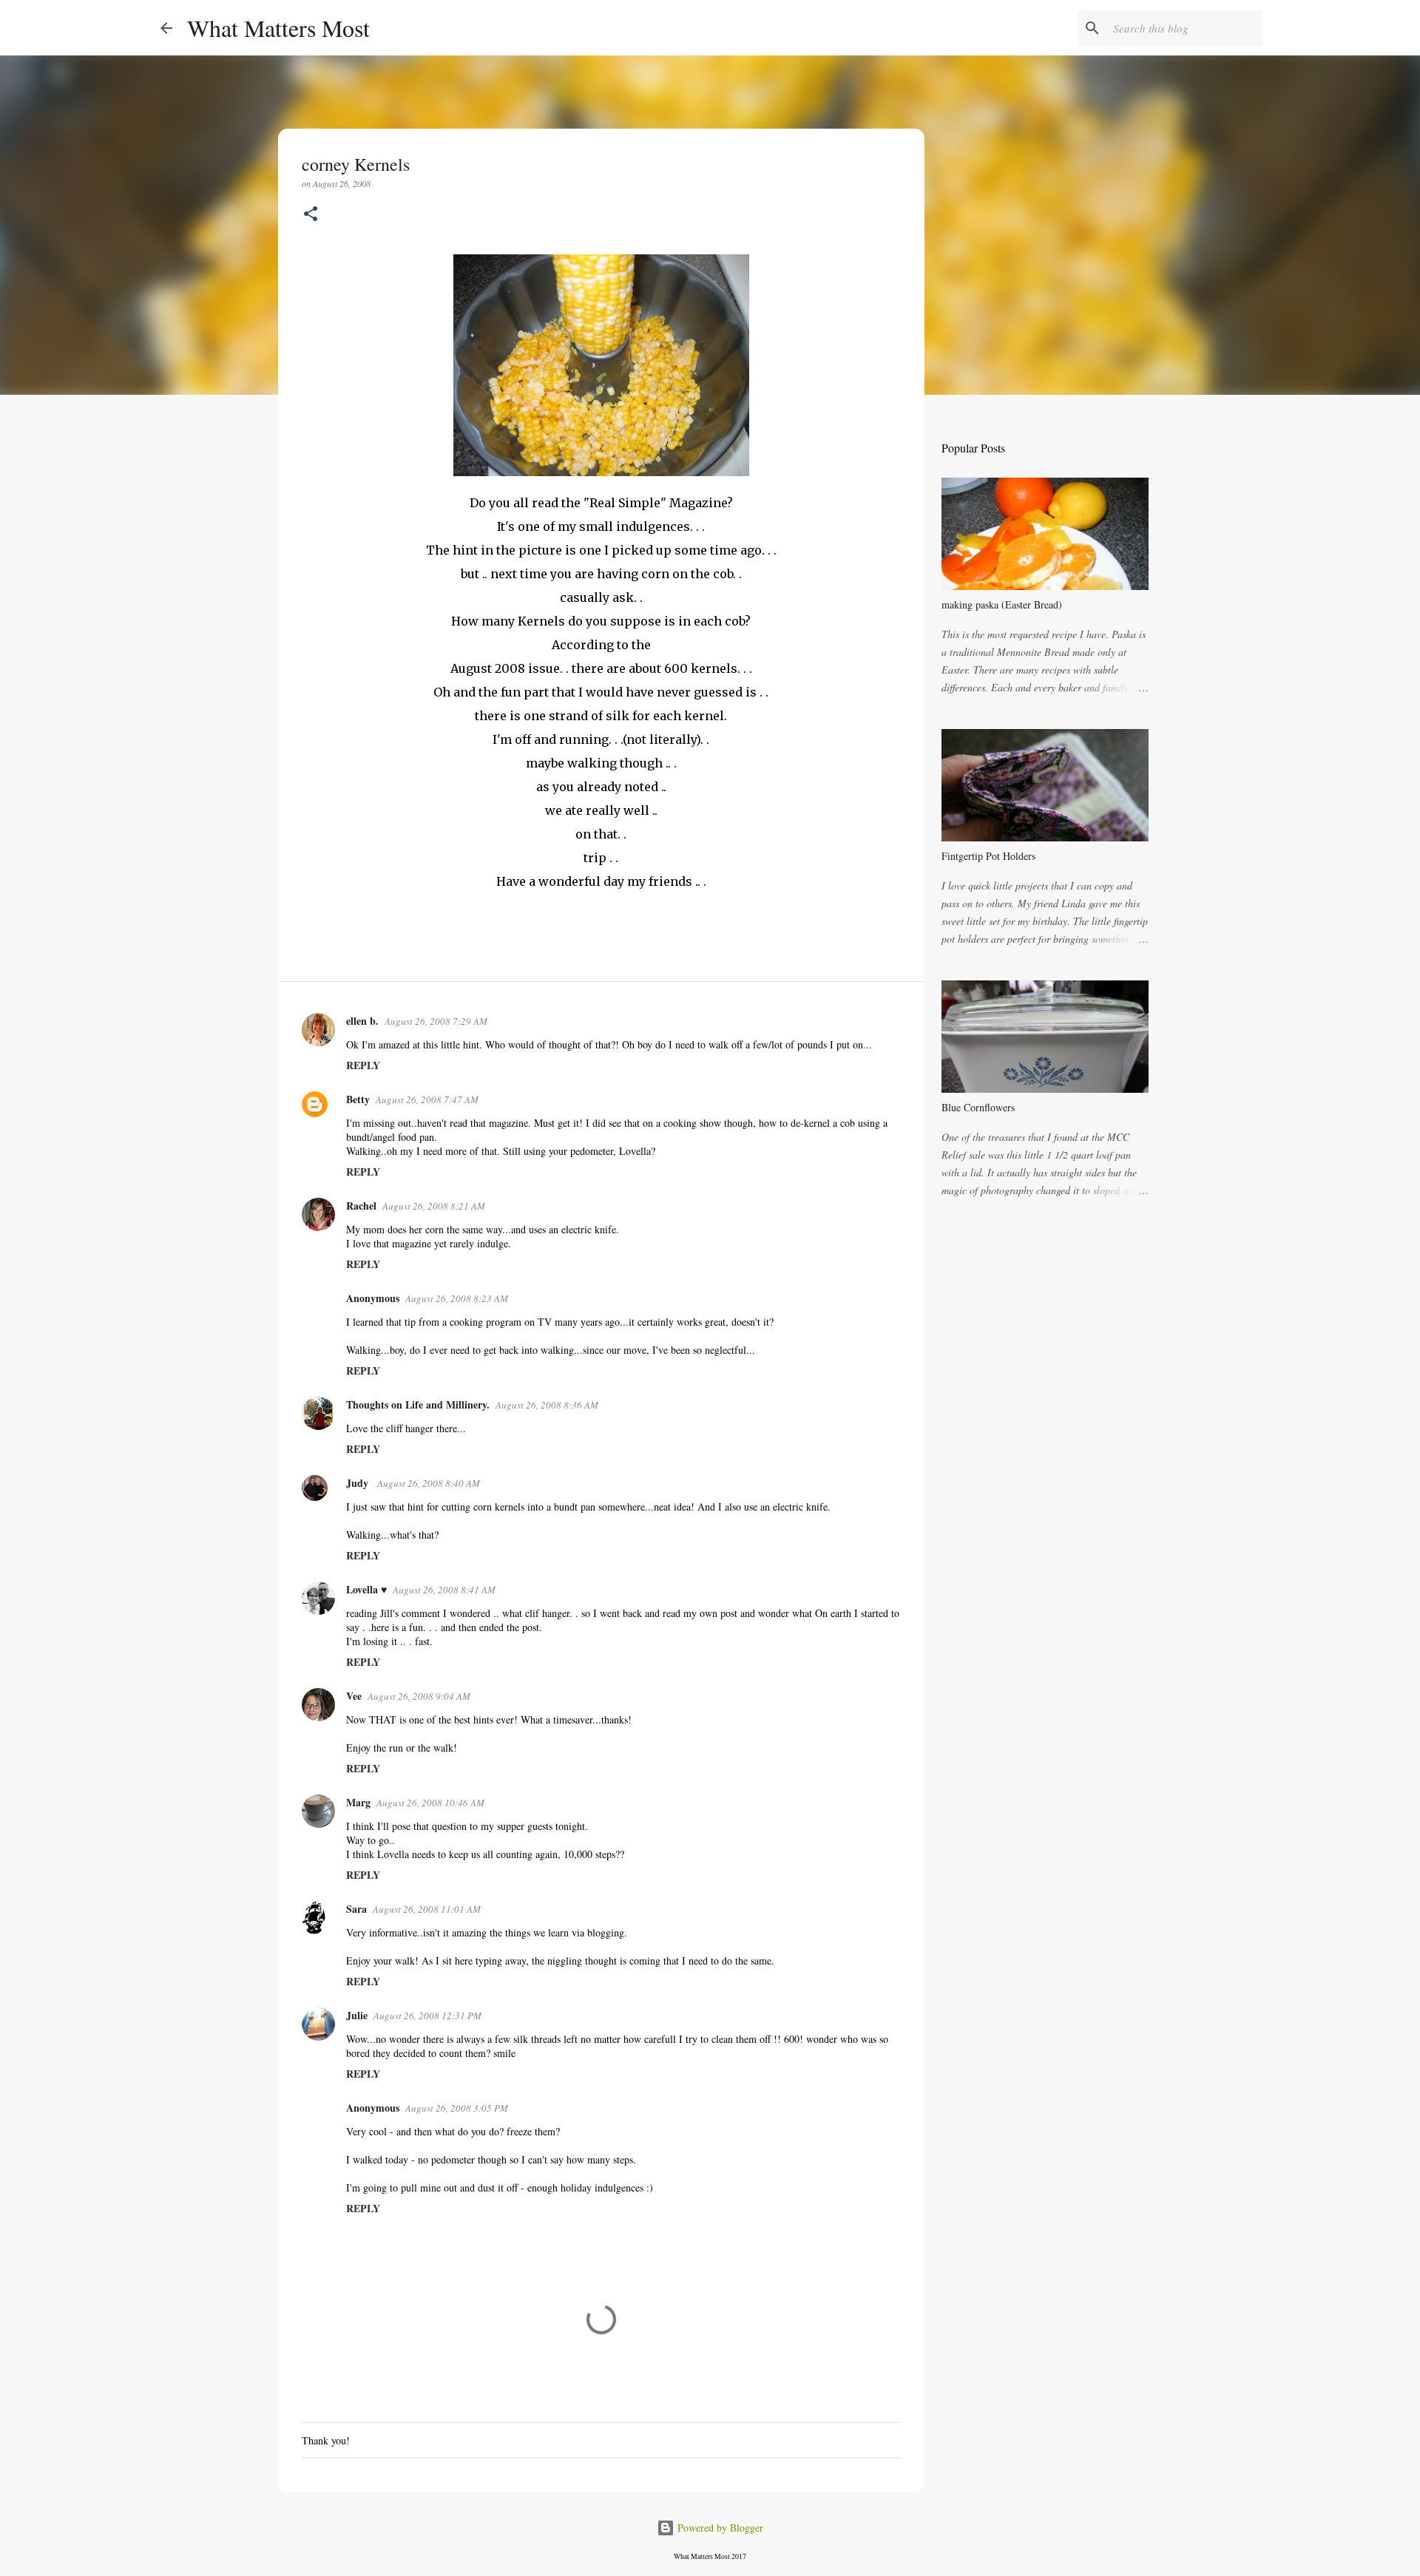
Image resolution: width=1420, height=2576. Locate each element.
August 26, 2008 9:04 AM (419, 1696)
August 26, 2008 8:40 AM (429, 1483)
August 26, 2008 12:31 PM (427, 2016)
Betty (358, 1099)
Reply (363, 1065)
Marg (358, 1802)
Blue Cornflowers (978, 1107)
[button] (311, 215)
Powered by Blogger (719, 2528)
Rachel (361, 1206)
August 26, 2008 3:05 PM (457, 2108)
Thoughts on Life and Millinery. (418, 1404)
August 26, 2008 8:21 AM (434, 1206)
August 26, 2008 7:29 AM (436, 1021)
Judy (359, 1483)
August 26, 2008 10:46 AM (430, 1803)
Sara (356, 1909)
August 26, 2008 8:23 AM (457, 1298)
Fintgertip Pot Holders (988, 856)
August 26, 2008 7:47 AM (427, 1099)
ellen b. (362, 1021)
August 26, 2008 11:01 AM (427, 1909)
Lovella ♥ (366, 1589)
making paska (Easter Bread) (1002, 604)
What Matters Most (278, 28)
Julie (357, 2015)
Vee (354, 1696)
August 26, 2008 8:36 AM (547, 1405)
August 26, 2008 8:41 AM (444, 1590)
